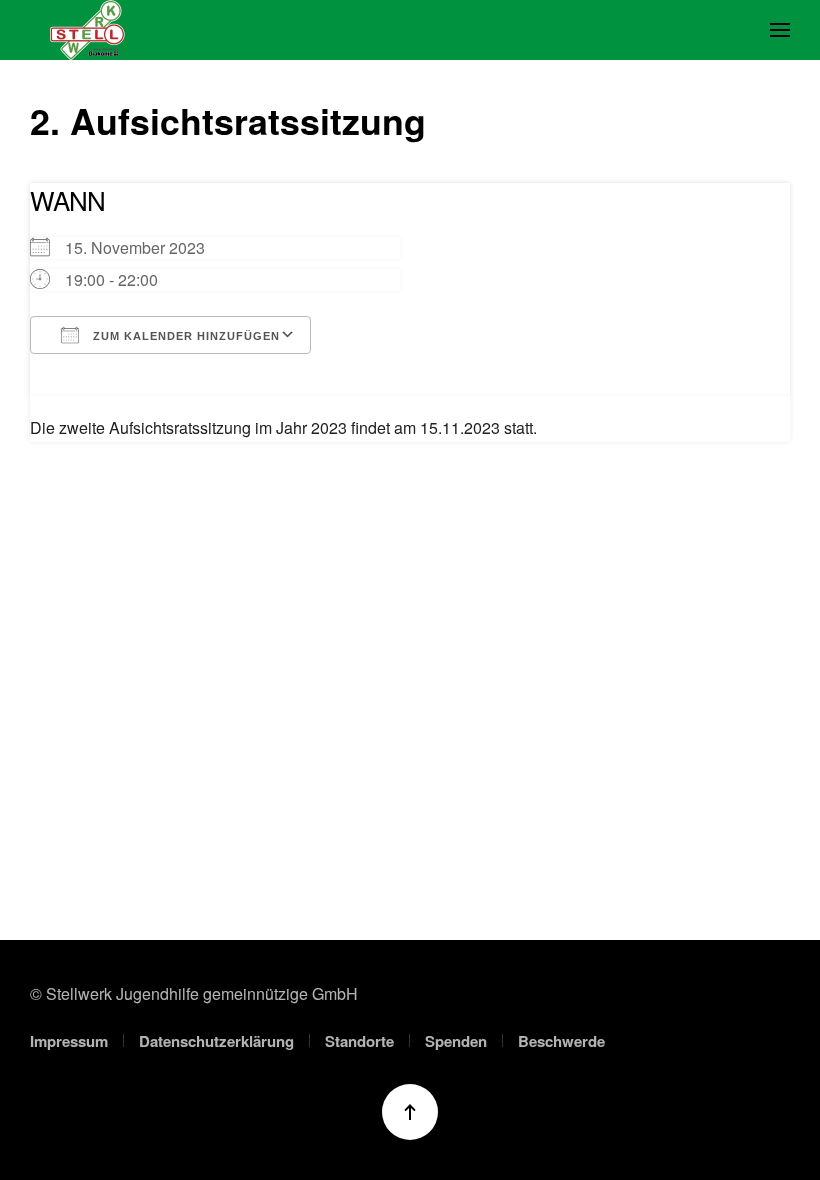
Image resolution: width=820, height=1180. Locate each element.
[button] (780, 30)
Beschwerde (561, 1041)
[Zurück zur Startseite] (87, 30)
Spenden (456, 1041)
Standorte (359, 1041)
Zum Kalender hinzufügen (184, 336)
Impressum (69, 1041)
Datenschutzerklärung (216, 1041)
